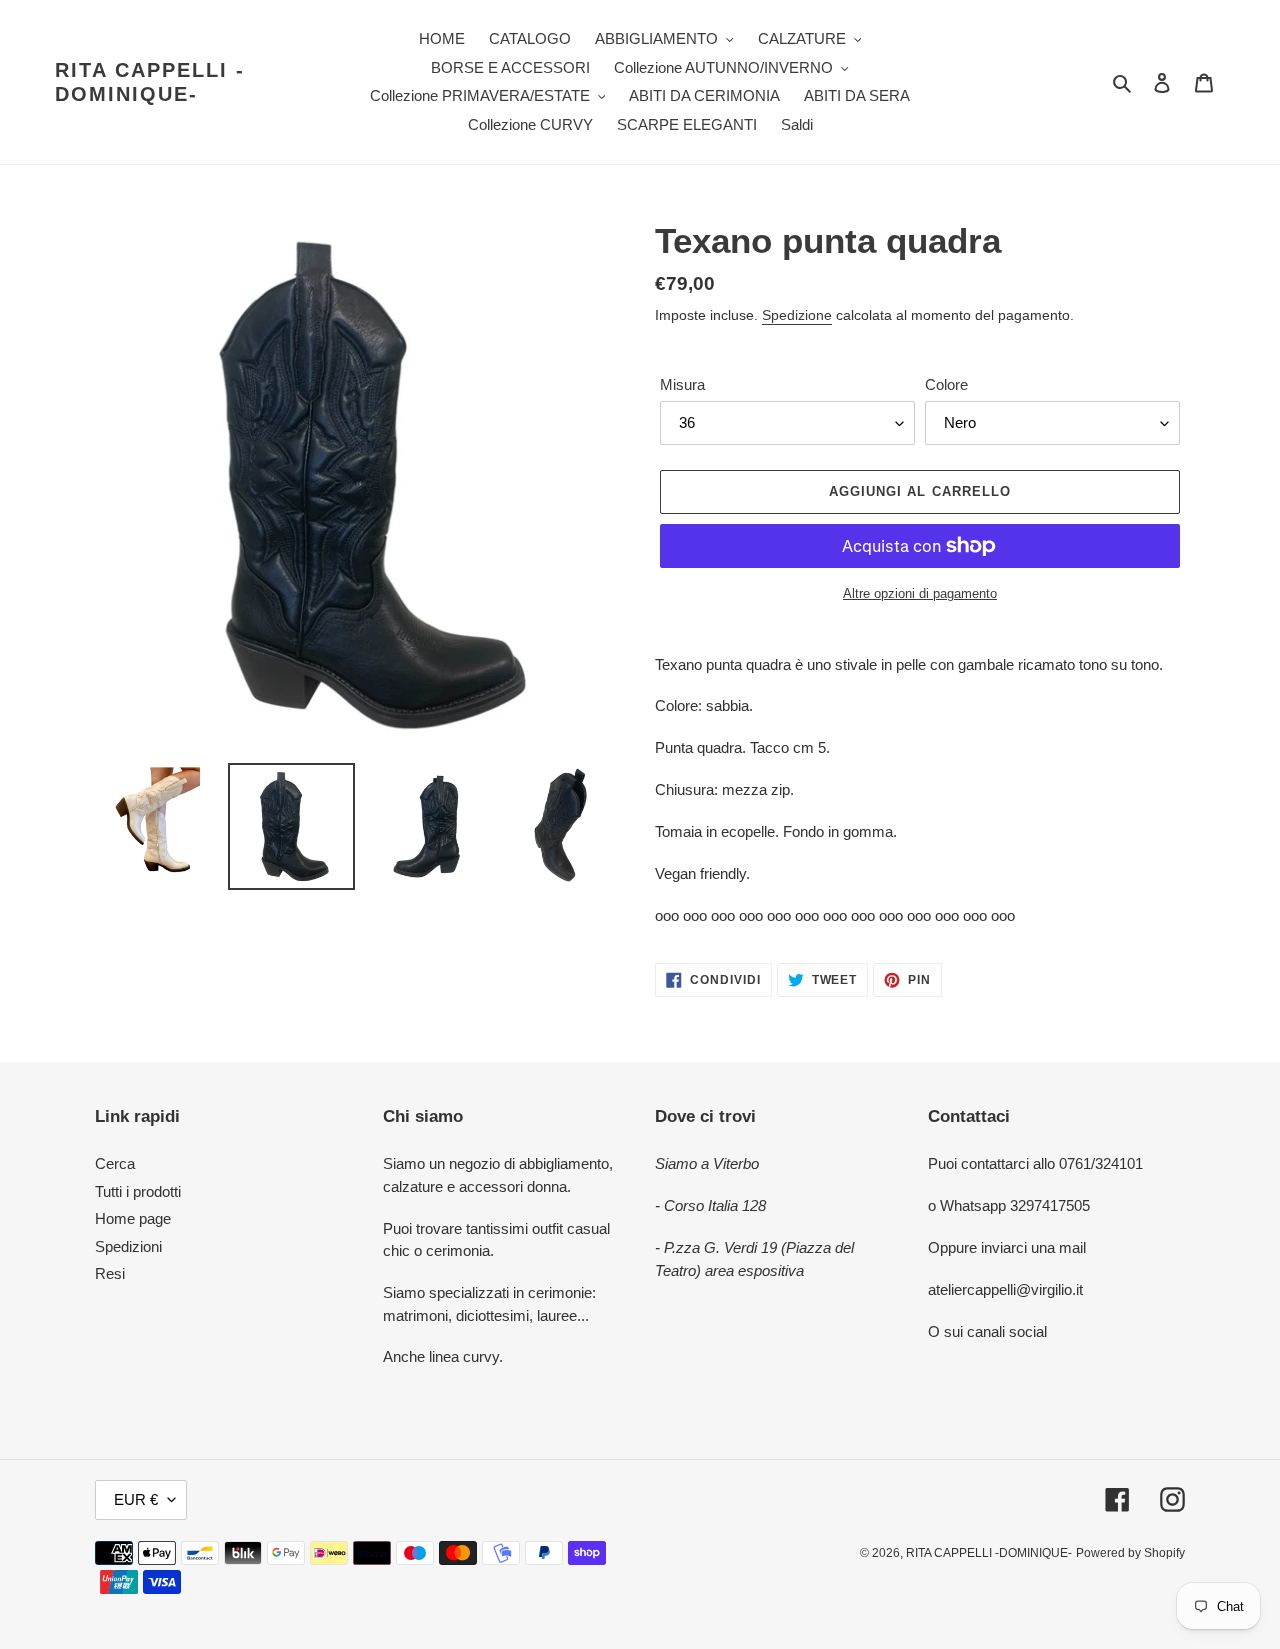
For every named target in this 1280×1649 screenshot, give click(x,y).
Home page (133, 1218)
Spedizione (797, 315)
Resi (110, 1273)
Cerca (115, 1163)
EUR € (136, 1499)
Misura (682, 384)
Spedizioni (128, 1246)
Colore (946, 384)
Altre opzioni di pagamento (920, 593)
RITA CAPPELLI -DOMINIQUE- (150, 82)
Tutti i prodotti (138, 1191)
